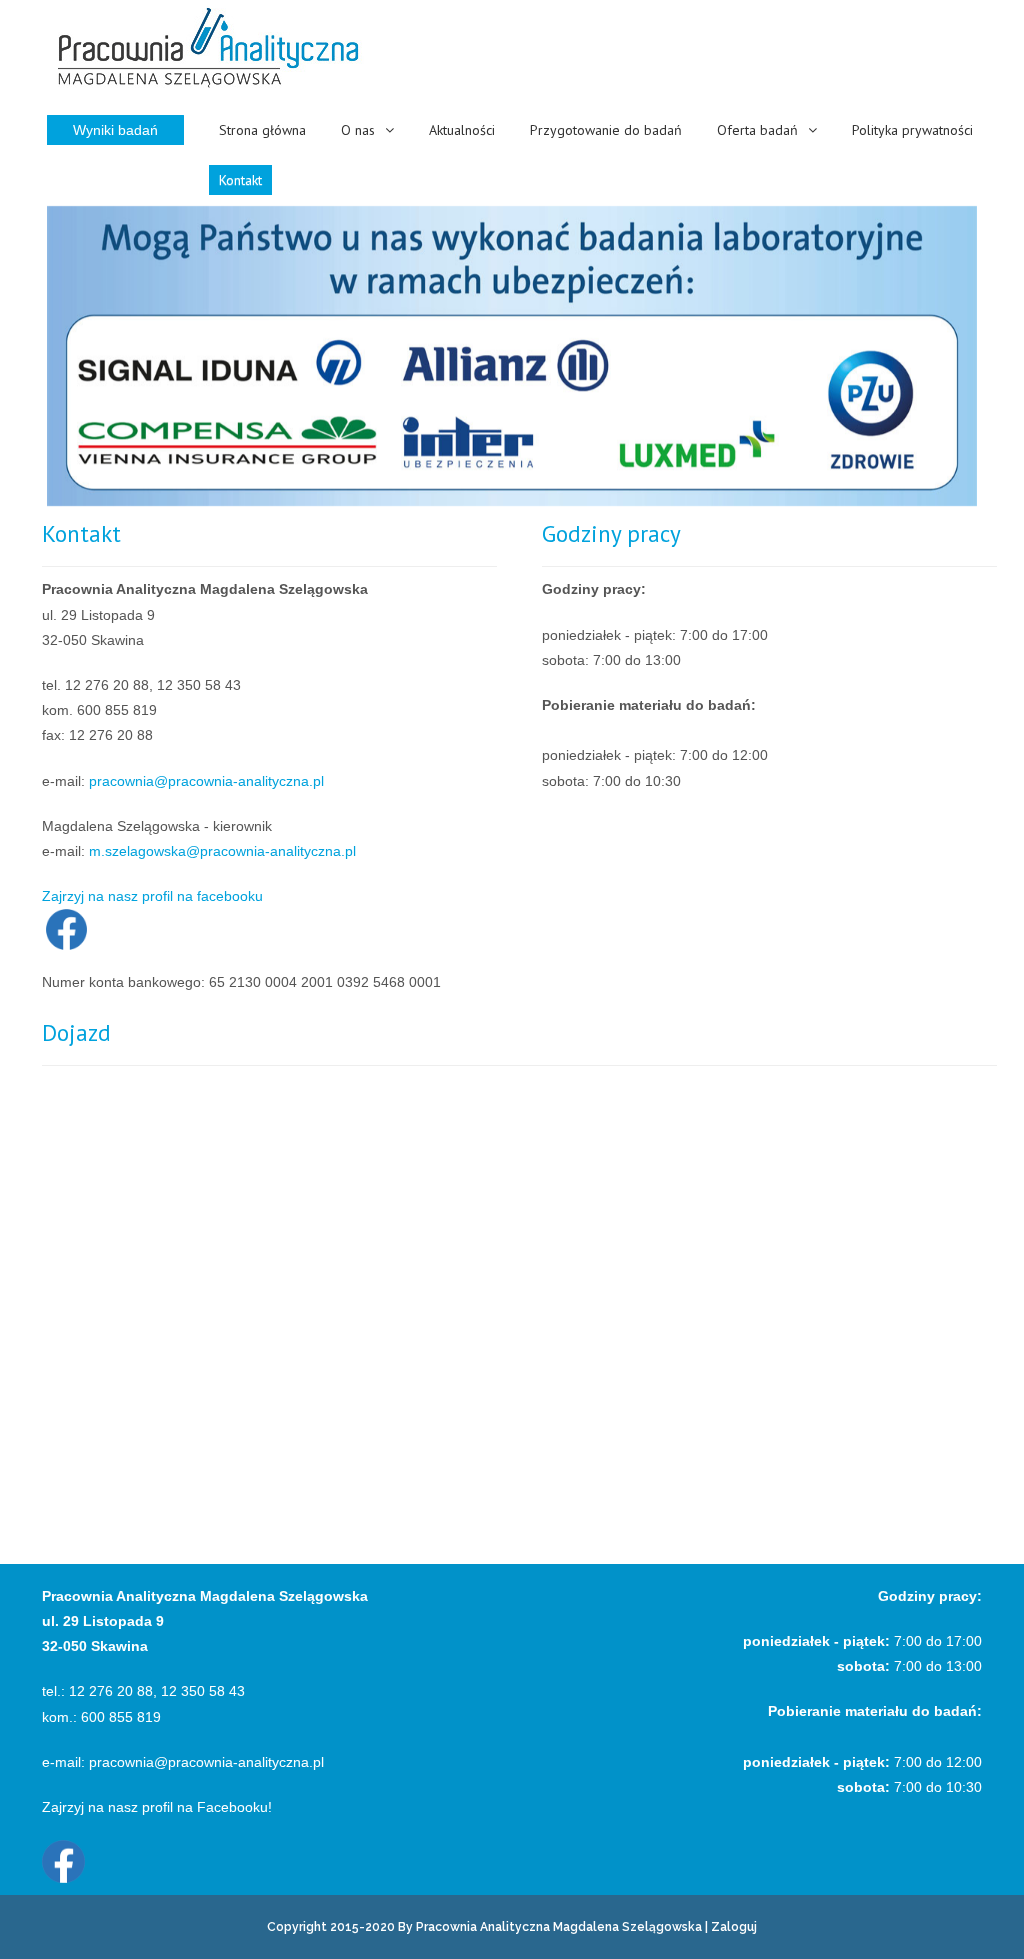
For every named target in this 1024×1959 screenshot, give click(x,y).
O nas (358, 130)
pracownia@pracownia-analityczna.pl (206, 781)
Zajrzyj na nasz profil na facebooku (152, 896)
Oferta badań (757, 130)
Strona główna (262, 130)
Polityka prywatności (912, 130)
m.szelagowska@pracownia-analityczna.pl (222, 851)
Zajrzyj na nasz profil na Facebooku (155, 1807)
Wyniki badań (115, 130)
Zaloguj (734, 1927)
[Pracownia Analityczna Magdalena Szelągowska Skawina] (208, 49)
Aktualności (462, 130)
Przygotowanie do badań (606, 130)
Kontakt (240, 180)
